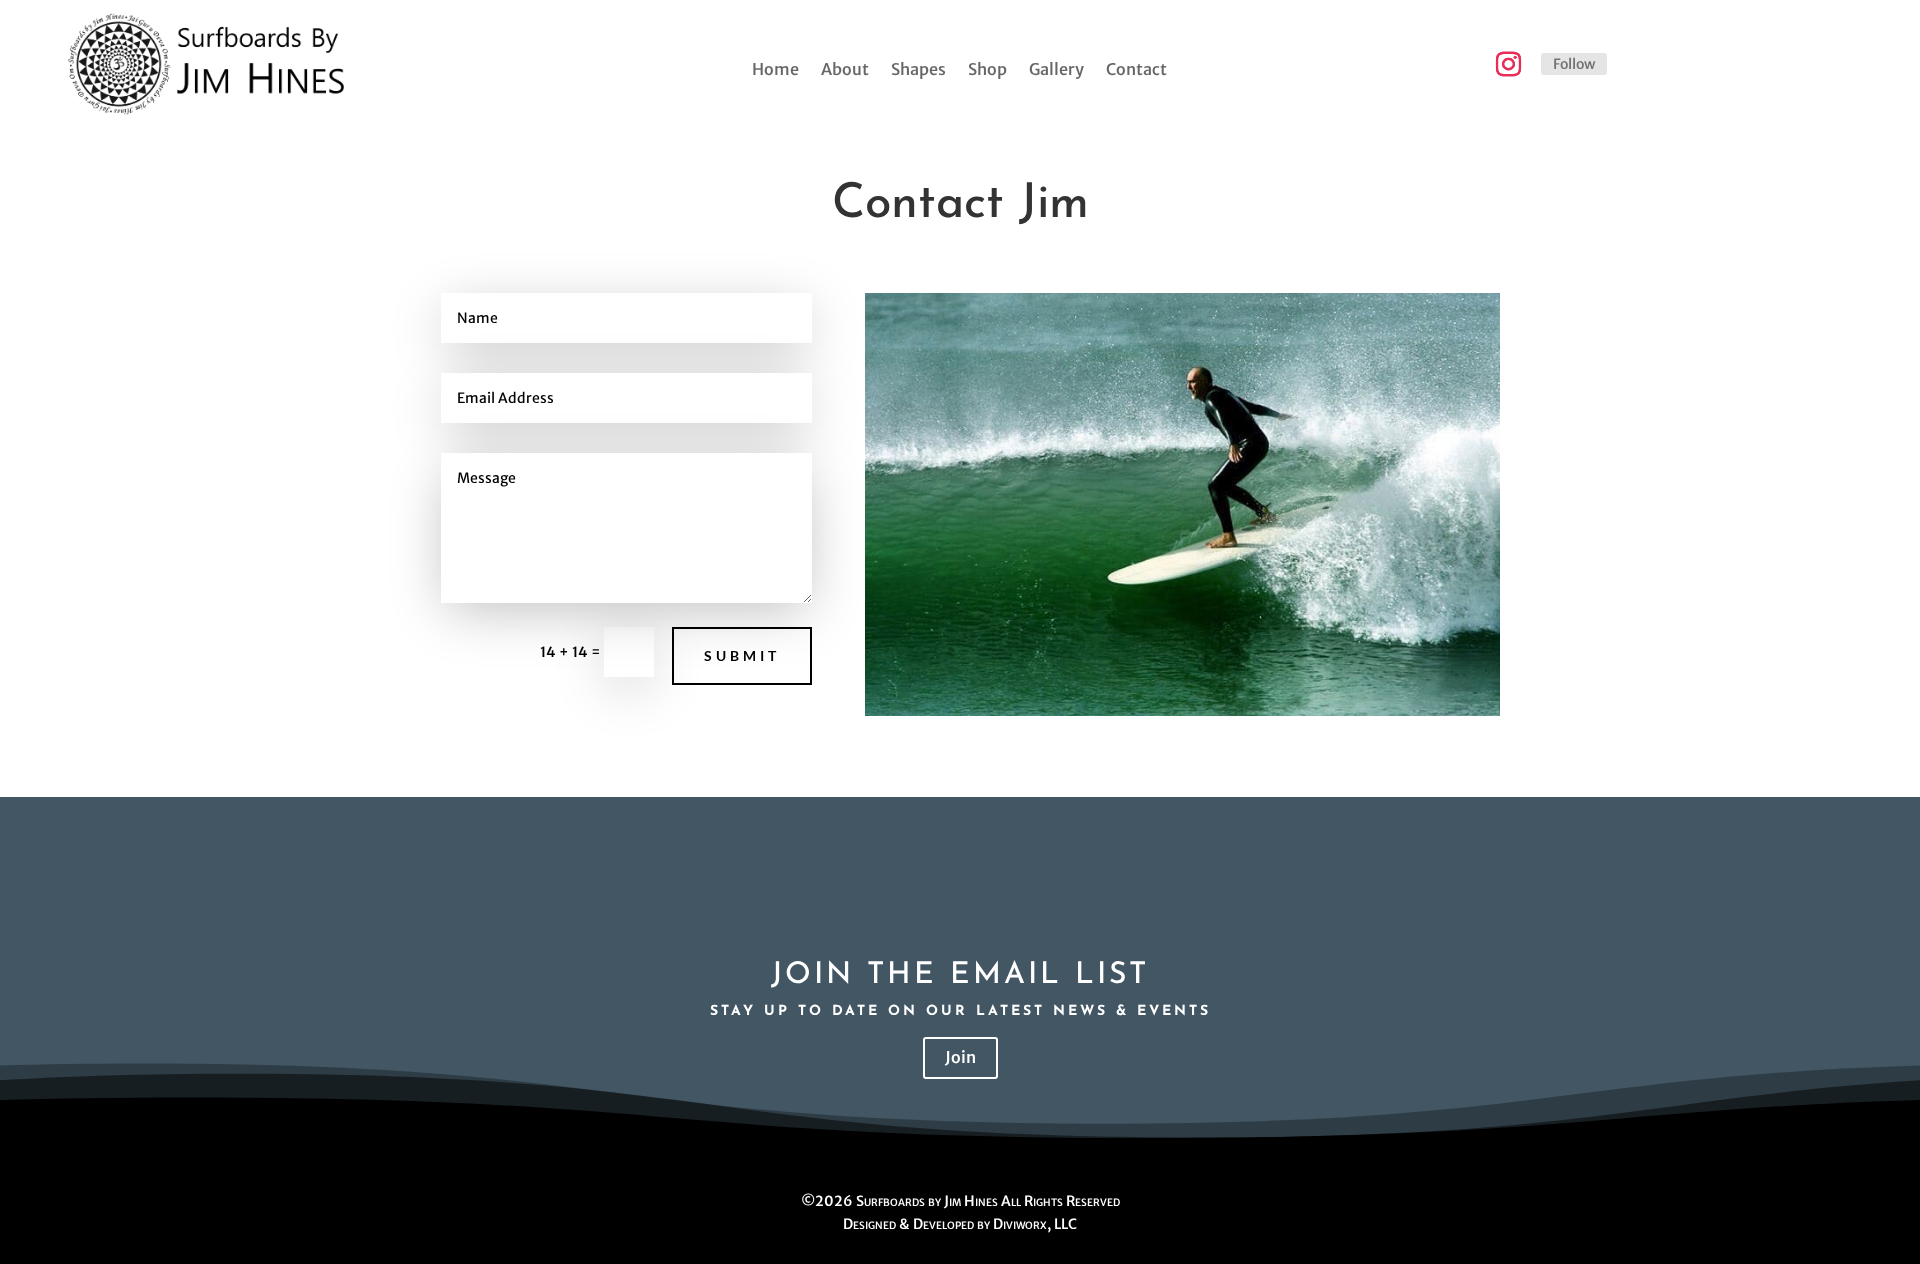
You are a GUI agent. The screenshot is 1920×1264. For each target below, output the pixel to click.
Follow (1574, 64)
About (845, 70)
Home (775, 70)
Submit (742, 655)
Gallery (1056, 70)
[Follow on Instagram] (1508, 65)
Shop (987, 70)
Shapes (918, 70)
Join (960, 1057)
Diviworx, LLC (1035, 1224)
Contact (1136, 70)
